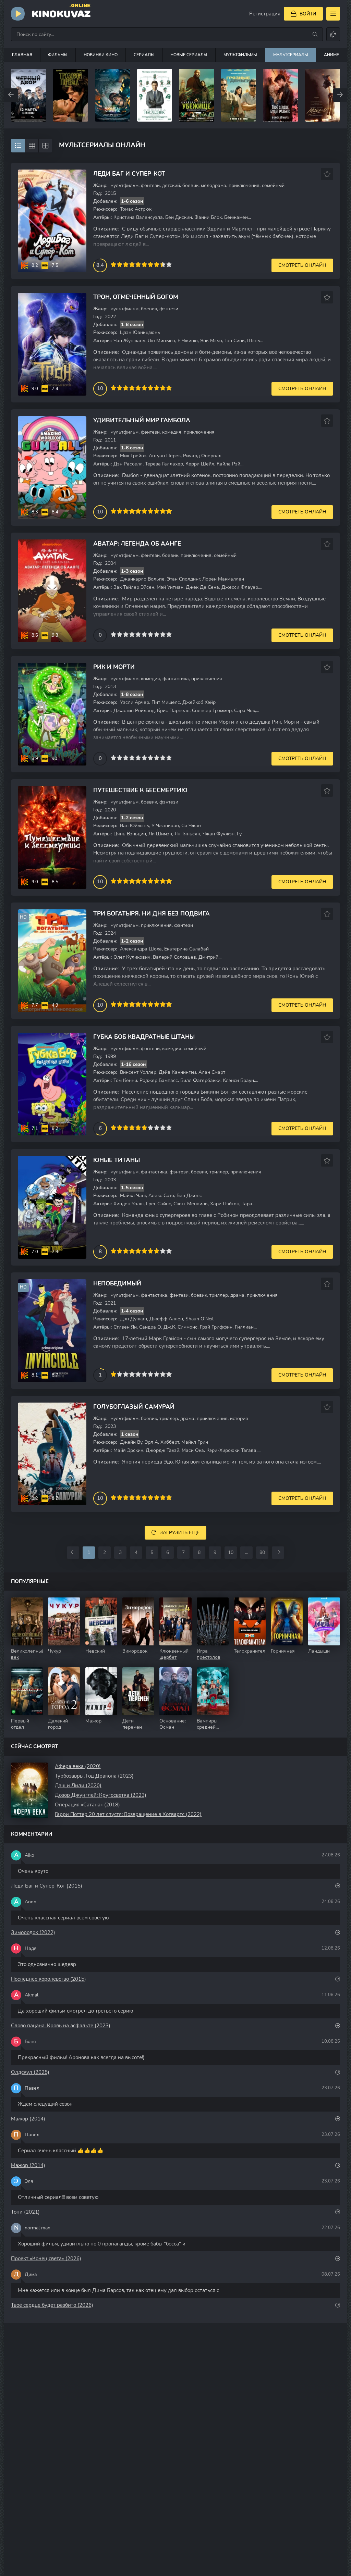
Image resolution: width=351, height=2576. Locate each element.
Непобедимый (117, 1284)
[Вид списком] (18, 146)
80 (262, 1552)
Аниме (331, 55)
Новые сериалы (189, 55)
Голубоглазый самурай (134, 1407)
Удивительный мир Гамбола (142, 420)
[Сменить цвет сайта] (333, 34)
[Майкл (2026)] (281, 95)
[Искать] (315, 34)
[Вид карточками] (45, 146)
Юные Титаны (117, 1160)
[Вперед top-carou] (340, 95)
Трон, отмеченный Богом (136, 297)
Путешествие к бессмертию (140, 790)
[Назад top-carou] (11, 95)
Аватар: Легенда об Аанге (137, 544)
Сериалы (144, 55)
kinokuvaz (61, 13)
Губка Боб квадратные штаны (144, 1037)
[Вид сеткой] (32, 146)
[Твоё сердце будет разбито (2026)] (239, 95)
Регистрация (265, 14)
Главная (22, 55)
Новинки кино (101, 55)
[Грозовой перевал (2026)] (29, 95)
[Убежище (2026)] (155, 95)
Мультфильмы (240, 55)
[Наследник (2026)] (113, 95)
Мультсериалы (291, 55)
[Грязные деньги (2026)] (197, 95)
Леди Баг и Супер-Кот (129, 174)
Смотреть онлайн (302, 265)
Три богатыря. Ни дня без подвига (152, 914)
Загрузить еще (180, 1533)
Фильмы (58, 55)
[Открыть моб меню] (333, 14)
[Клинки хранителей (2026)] (323, 95)
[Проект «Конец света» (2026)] (71, 95)
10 (169, 264)
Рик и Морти (114, 667)
